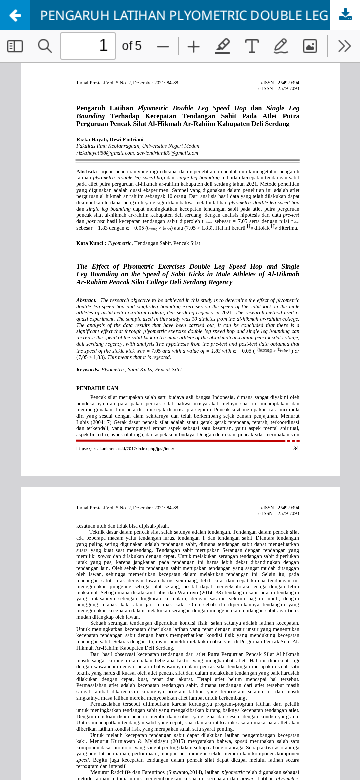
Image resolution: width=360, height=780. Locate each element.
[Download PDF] (345, 15)
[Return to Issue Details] (15, 15)
